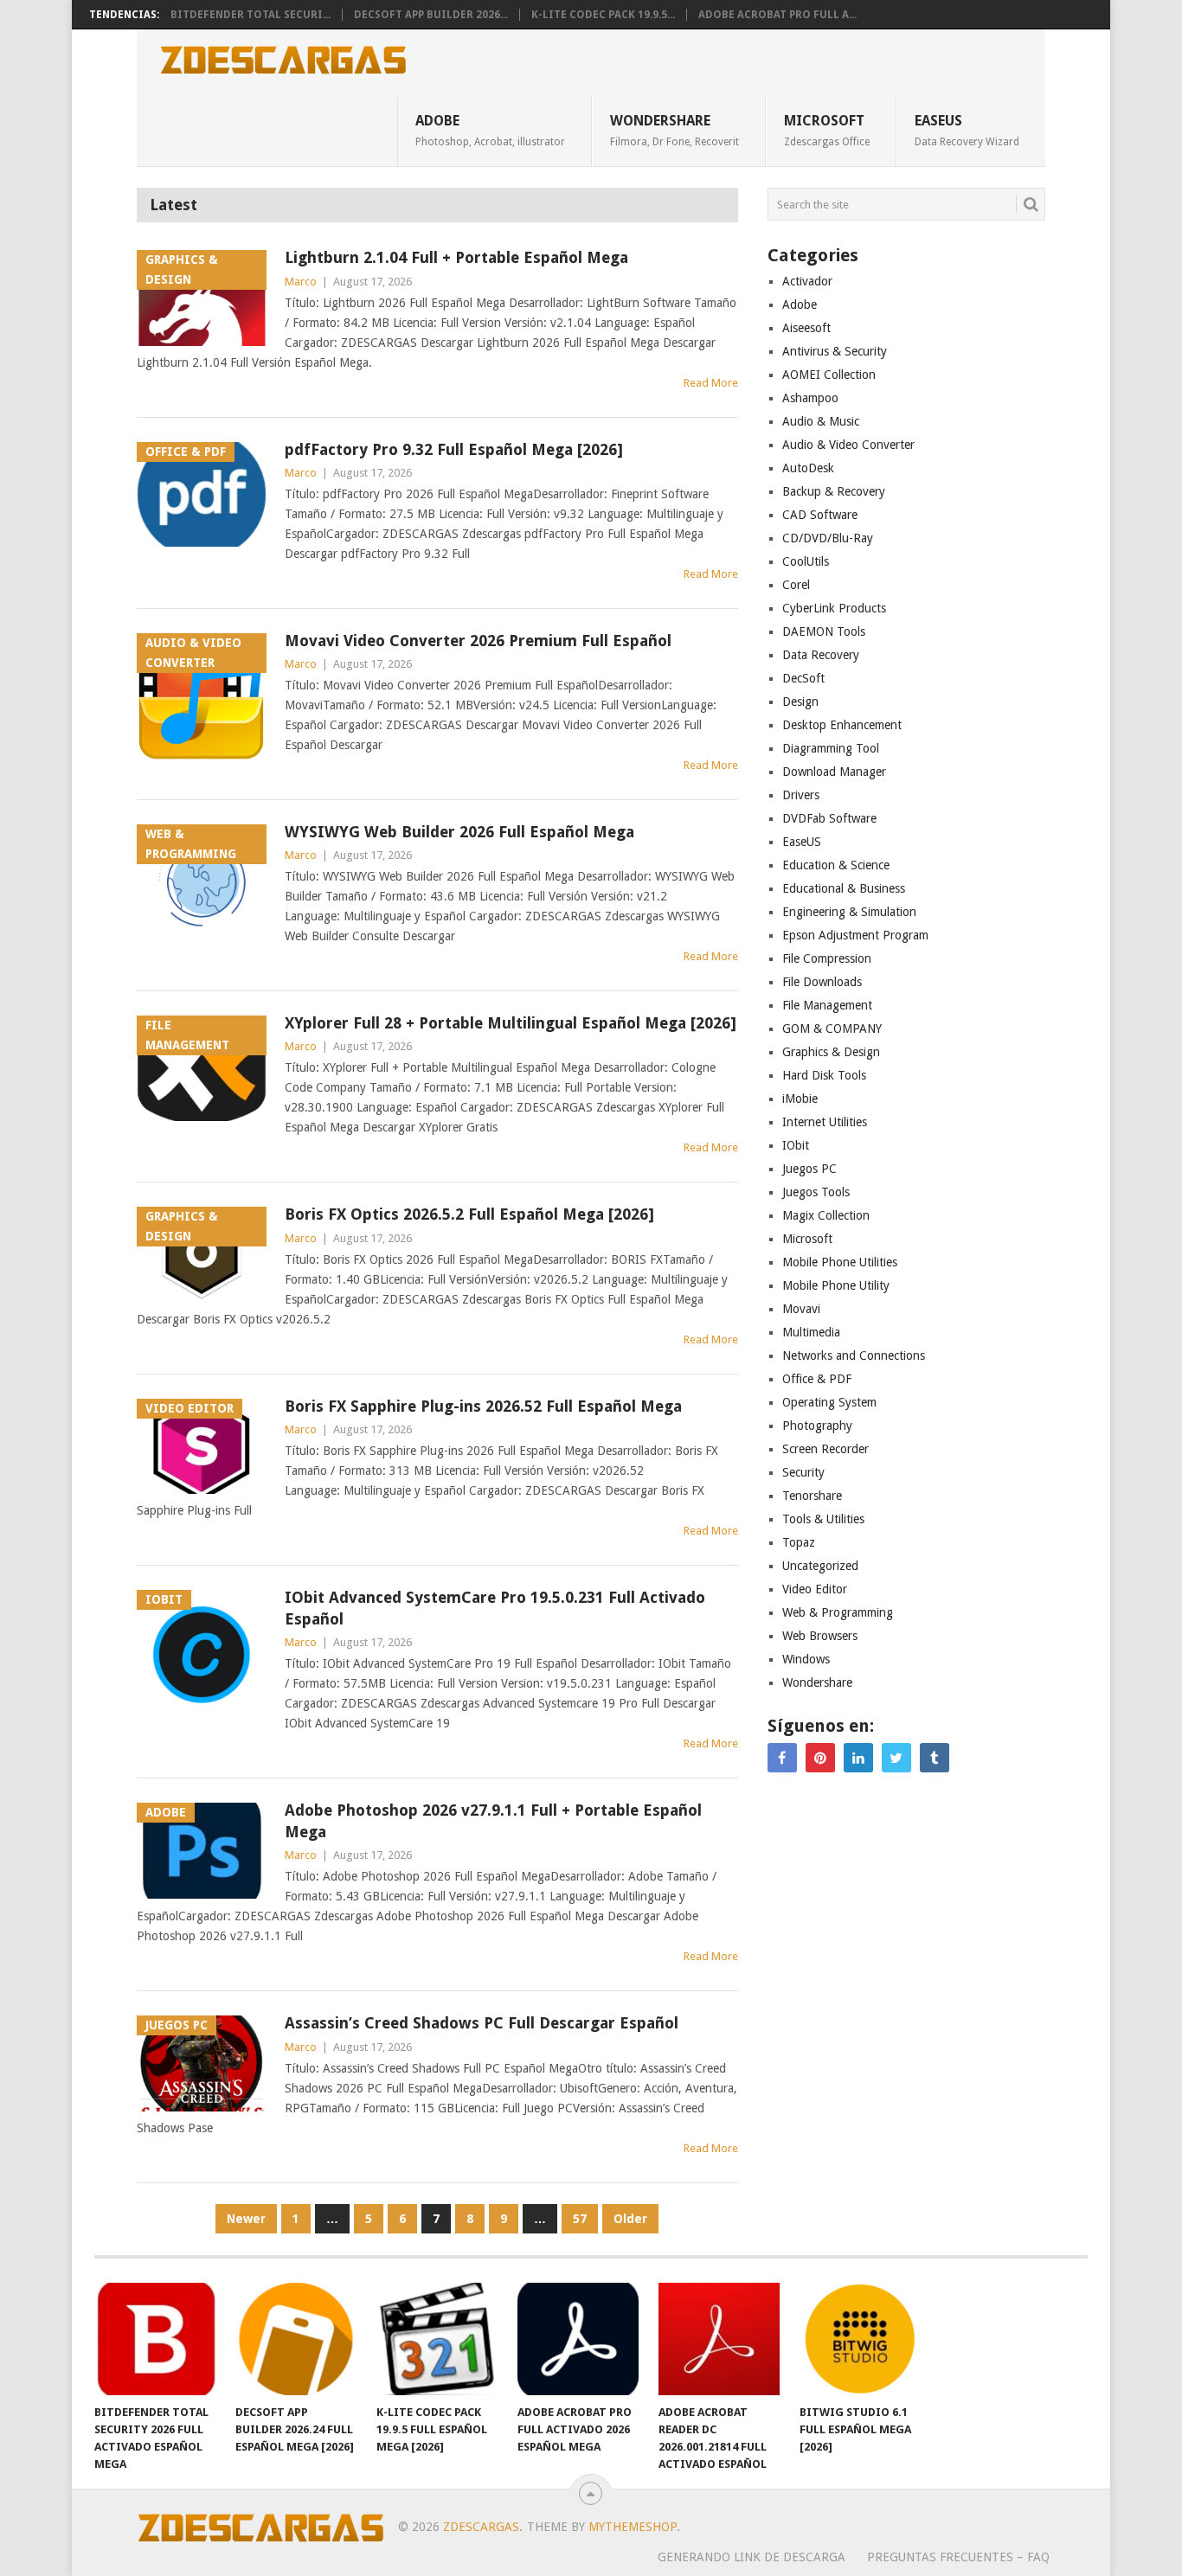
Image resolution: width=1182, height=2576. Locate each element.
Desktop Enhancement (842, 725)
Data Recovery (821, 655)
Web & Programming (838, 1612)
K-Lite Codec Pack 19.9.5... (603, 15)
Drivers (801, 795)
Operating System (829, 1402)
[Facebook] (782, 1758)
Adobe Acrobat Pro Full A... (777, 15)
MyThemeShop (633, 2527)
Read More (711, 383)
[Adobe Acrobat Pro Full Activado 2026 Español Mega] (578, 2339)
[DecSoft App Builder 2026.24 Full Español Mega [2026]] (296, 2339)
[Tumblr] (935, 1758)
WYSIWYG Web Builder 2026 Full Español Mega (459, 832)
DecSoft (803, 678)
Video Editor (815, 1589)
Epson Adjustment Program (855, 935)
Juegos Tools (816, 1192)
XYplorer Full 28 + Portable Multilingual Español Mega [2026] (511, 1023)
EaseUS (967, 130)
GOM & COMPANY (832, 1028)
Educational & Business (844, 888)
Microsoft (827, 130)
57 (580, 2219)
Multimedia (811, 1332)
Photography (817, 1426)
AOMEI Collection (829, 375)
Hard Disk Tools (824, 1075)
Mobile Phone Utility (836, 1285)
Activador (807, 281)
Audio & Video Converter (848, 445)
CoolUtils (806, 561)
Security (803, 1472)
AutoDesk (808, 468)
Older (630, 2219)
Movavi (801, 1309)
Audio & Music (821, 421)
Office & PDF (817, 1379)
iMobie (800, 1099)
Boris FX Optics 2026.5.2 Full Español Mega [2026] (469, 1214)
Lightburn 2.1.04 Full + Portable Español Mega (456, 257)
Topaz (799, 1542)
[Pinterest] (820, 1758)
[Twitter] (896, 1758)
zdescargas (481, 2527)
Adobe (490, 130)
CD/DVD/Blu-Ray (828, 538)
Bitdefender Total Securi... (251, 15)
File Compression (827, 958)
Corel (796, 585)
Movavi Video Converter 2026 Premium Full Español (478, 641)
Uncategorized (820, 1566)
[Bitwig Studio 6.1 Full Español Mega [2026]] (860, 2339)
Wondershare (675, 130)
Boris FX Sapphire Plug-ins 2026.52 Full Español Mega (483, 1406)
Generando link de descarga (752, 2557)
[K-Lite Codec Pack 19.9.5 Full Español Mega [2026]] (437, 2339)
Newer (246, 2219)
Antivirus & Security (835, 351)
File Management (827, 1005)
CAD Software (820, 515)
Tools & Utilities (823, 1519)
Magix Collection (826, 1215)
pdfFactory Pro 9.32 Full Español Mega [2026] (454, 449)
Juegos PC (809, 1169)
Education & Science (836, 865)
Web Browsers (820, 1636)
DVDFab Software (829, 818)
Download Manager (834, 772)
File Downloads (822, 982)
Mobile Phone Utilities (840, 1262)
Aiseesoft (806, 328)
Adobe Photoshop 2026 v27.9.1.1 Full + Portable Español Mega (493, 1821)
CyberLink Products (834, 608)
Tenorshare (812, 1496)
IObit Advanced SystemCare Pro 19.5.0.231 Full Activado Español (495, 1608)
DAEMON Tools (824, 631)
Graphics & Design (831, 1052)
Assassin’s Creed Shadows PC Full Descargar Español (482, 2023)
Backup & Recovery (834, 491)
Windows (806, 1659)
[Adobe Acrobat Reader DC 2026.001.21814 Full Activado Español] (719, 2339)
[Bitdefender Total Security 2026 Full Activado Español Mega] (155, 2339)
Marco (301, 282)
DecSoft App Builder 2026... (431, 15)
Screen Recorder (825, 1449)
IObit (796, 1145)
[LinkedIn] (858, 1758)
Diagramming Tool (831, 748)
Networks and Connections (854, 1355)
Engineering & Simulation (849, 912)
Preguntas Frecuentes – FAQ (958, 2557)
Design (800, 702)
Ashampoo (810, 398)
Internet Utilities (825, 1122)
